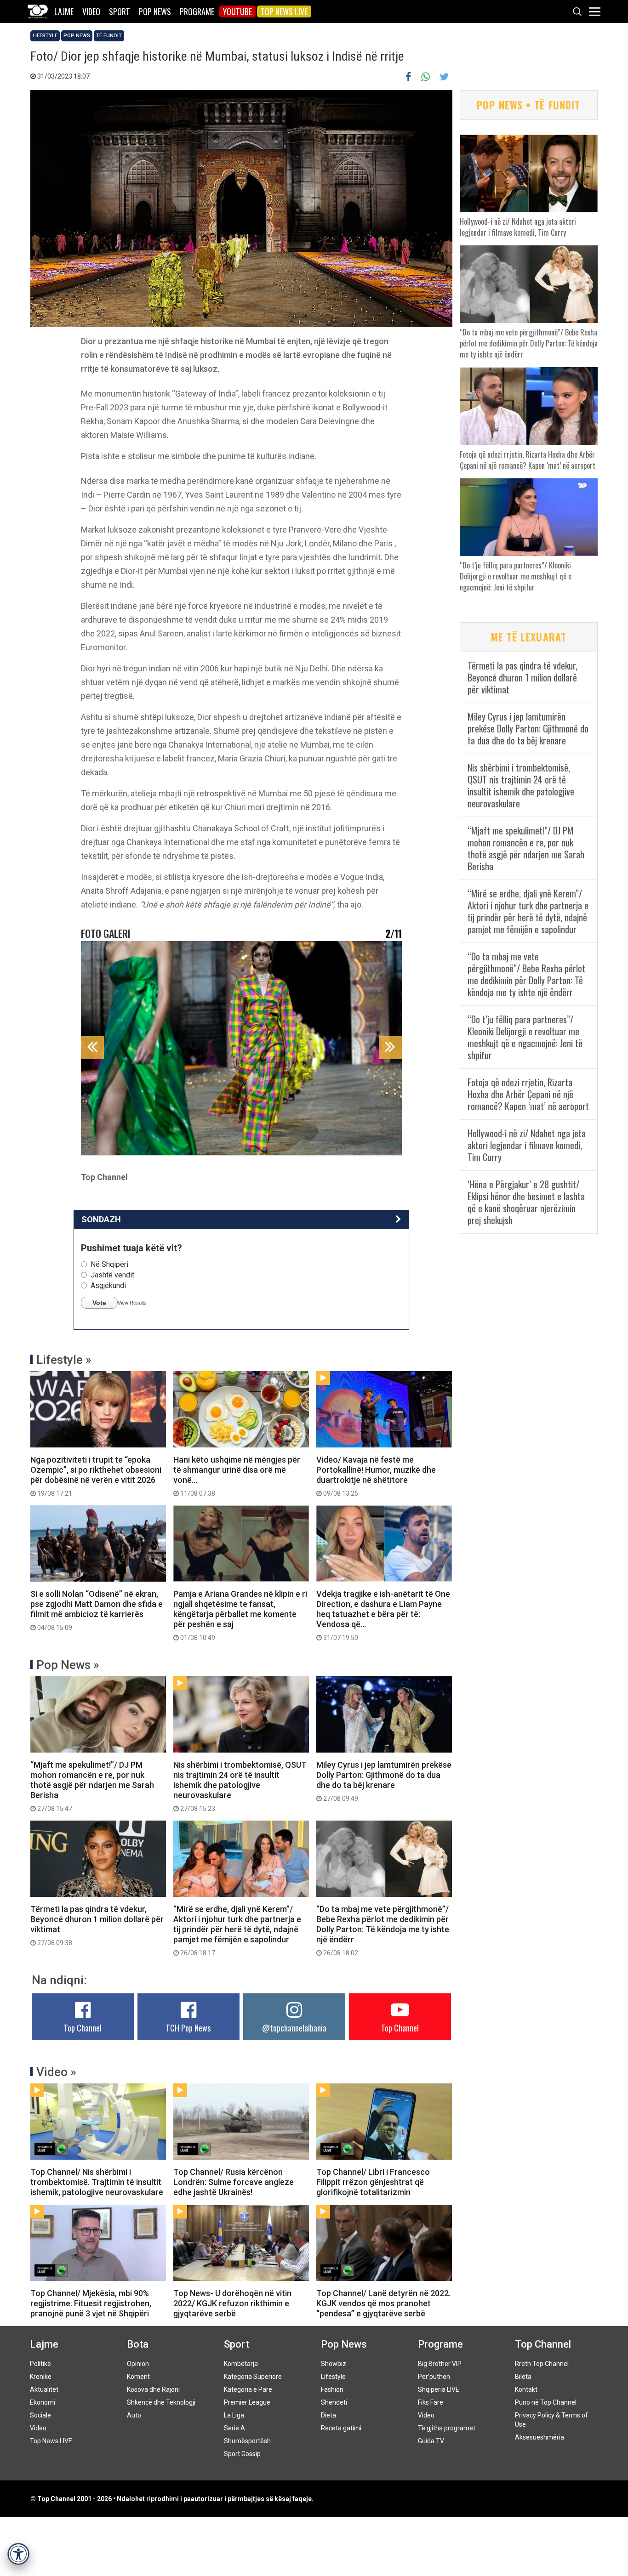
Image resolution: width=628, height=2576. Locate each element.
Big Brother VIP (440, 2364)
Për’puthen (434, 2377)
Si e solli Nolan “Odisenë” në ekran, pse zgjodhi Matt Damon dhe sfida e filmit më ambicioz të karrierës (97, 1610)
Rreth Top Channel (542, 2364)
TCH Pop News (188, 2028)
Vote (99, 1303)
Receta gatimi (341, 2428)
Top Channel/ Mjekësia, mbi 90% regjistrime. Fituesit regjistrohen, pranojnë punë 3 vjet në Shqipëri (91, 2303)
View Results (132, 1303)
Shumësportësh (247, 2441)
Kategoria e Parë (248, 2389)
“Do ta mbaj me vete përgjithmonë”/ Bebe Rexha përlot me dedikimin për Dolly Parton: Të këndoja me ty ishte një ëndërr (383, 1930)
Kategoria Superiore (253, 2377)
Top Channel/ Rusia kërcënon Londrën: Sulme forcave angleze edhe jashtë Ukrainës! (234, 2182)
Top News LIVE (284, 11)
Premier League (247, 2402)
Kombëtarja (241, 2364)
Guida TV (431, 2441)
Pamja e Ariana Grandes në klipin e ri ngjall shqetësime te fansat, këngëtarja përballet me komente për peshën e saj (240, 1615)
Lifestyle (45, 36)
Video (91, 11)
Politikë (40, 2364)
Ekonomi (43, 2402)
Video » (56, 2072)
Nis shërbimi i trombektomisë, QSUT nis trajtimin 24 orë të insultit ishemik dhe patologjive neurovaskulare (240, 1786)
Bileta (523, 2377)
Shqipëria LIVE (439, 2389)
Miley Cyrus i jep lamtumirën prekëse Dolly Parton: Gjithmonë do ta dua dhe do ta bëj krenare (384, 1781)
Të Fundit (109, 36)
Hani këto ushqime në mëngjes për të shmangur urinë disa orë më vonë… (237, 1476)
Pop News (155, 11)
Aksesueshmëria (540, 2437)
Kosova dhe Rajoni (153, 2389)
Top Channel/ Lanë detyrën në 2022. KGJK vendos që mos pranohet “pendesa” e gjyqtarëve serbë (383, 2303)
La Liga (234, 2415)
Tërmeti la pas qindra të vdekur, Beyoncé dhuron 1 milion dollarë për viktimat (97, 1925)
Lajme (64, 11)
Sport (120, 11)
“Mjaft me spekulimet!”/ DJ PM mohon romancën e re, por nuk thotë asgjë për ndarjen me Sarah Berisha (92, 1786)
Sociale (40, 2415)
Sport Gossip (242, 2454)
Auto (134, 2415)
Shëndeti (334, 2402)
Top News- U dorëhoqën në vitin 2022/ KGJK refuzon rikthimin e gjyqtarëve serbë (232, 2303)
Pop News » (68, 1665)
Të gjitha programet (447, 2428)
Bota (138, 2344)
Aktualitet (44, 2389)
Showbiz (334, 2364)
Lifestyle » (64, 1360)
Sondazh (101, 1219)
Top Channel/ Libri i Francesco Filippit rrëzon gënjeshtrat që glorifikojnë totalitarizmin (373, 2182)
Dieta (328, 2415)
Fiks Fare (431, 2402)
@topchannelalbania (294, 2028)
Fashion (332, 2389)
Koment (138, 2377)
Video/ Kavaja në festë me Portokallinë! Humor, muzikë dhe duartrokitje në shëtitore (376, 1476)
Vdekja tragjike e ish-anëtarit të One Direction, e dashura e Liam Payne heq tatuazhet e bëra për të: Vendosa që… (383, 1615)
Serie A (234, 2428)
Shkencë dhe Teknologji (161, 2402)
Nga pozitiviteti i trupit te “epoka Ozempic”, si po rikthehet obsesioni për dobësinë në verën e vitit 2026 (96, 1476)
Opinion (138, 2364)
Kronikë (41, 2377)
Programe (197, 11)
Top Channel (83, 2028)
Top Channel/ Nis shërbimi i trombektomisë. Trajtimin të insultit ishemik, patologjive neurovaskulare (97, 2182)
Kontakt (526, 2389)
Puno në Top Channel (546, 2402)
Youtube (237, 11)
